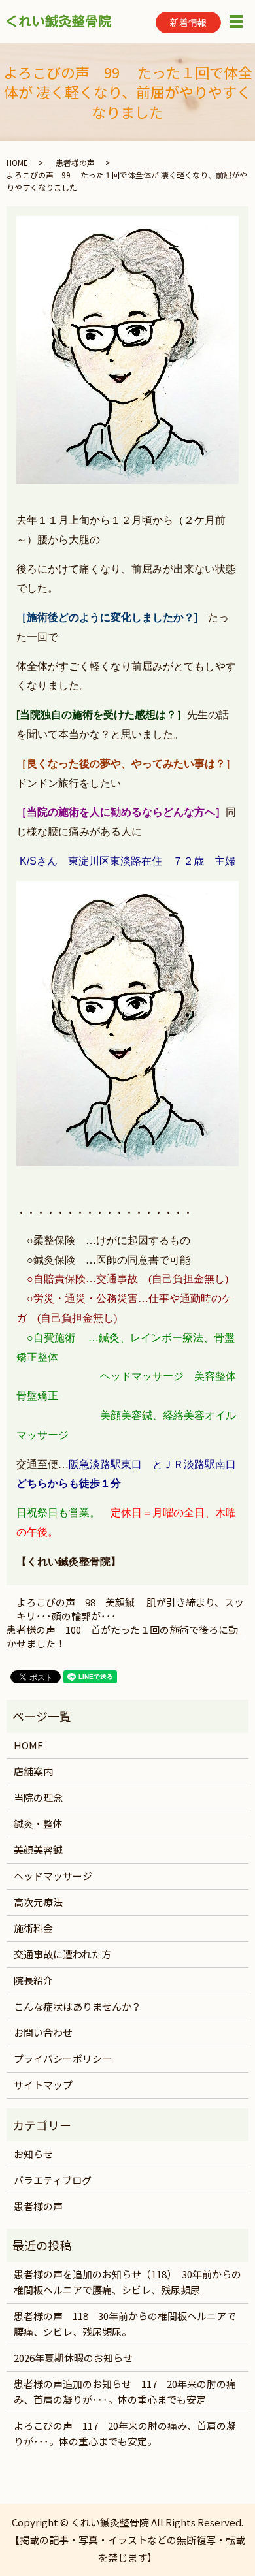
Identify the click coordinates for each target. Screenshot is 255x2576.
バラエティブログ (53, 2180)
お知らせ (33, 2154)
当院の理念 (38, 1797)
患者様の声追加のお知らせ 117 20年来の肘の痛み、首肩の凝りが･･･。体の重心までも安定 (125, 2392)
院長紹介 (33, 1980)
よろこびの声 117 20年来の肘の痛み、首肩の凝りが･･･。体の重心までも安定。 (125, 2433)
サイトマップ (43, 2085)
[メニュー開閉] (236, 22)
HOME (17, 162)
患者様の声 (75, 162)
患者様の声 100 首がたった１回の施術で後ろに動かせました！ (122, 1636)
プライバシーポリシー (63, 2059)
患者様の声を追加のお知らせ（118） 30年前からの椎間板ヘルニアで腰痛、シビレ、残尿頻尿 (127, 2282)
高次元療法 (38, 1902)
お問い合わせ (43, 2032)
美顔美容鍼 (38, 1850)
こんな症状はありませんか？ (77, 2006)
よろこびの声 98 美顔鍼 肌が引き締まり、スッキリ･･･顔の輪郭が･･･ (130, 1609)
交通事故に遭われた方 (62, 1954)
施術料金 (33, 1928)
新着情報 (188, 22)
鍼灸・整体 (38, 1823)
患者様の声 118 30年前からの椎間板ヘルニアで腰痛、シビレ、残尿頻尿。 (125, 2324)
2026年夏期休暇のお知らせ (73, 2358)
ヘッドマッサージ (53, 1876)
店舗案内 (33, 1771)
